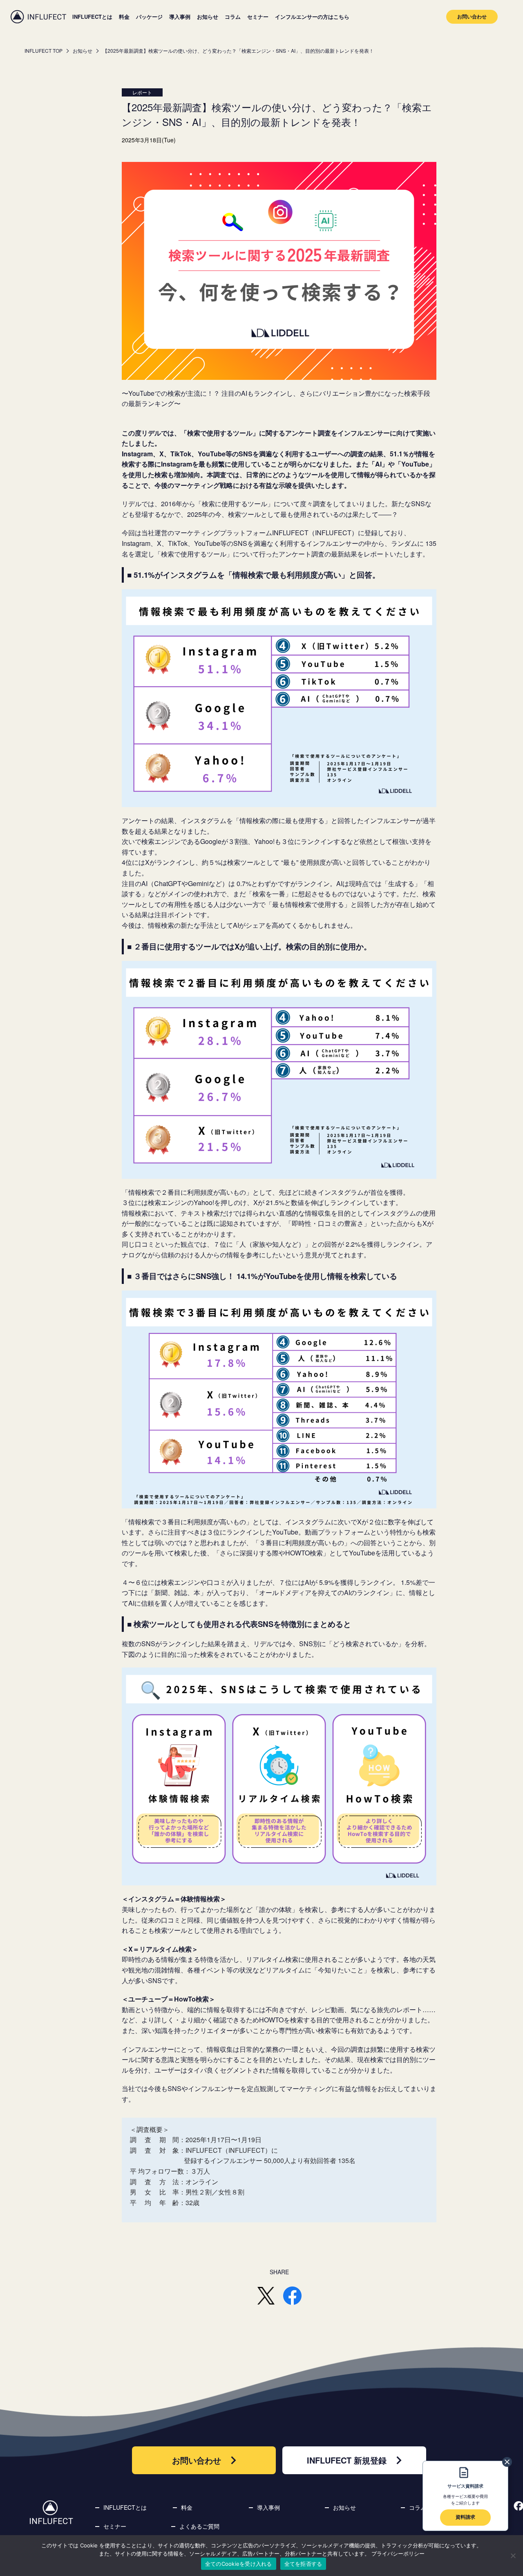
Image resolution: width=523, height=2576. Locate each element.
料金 (124, 17)
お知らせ (208, 17)
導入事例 (180, 17)
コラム (233, 17)
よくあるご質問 (199, 2526)
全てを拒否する (303, 2564)
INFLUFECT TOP (44, 50)
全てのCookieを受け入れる (239, 2564)
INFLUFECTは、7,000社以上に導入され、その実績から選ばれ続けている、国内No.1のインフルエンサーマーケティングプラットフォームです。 (38, 17)
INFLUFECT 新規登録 (347, 2460)
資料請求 (465, 2517)
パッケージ (149, 17)
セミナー (258, 17)
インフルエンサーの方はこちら (312, 17)
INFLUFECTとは (92, 17)
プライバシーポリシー (398, 2554)
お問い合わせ (472, 16)
